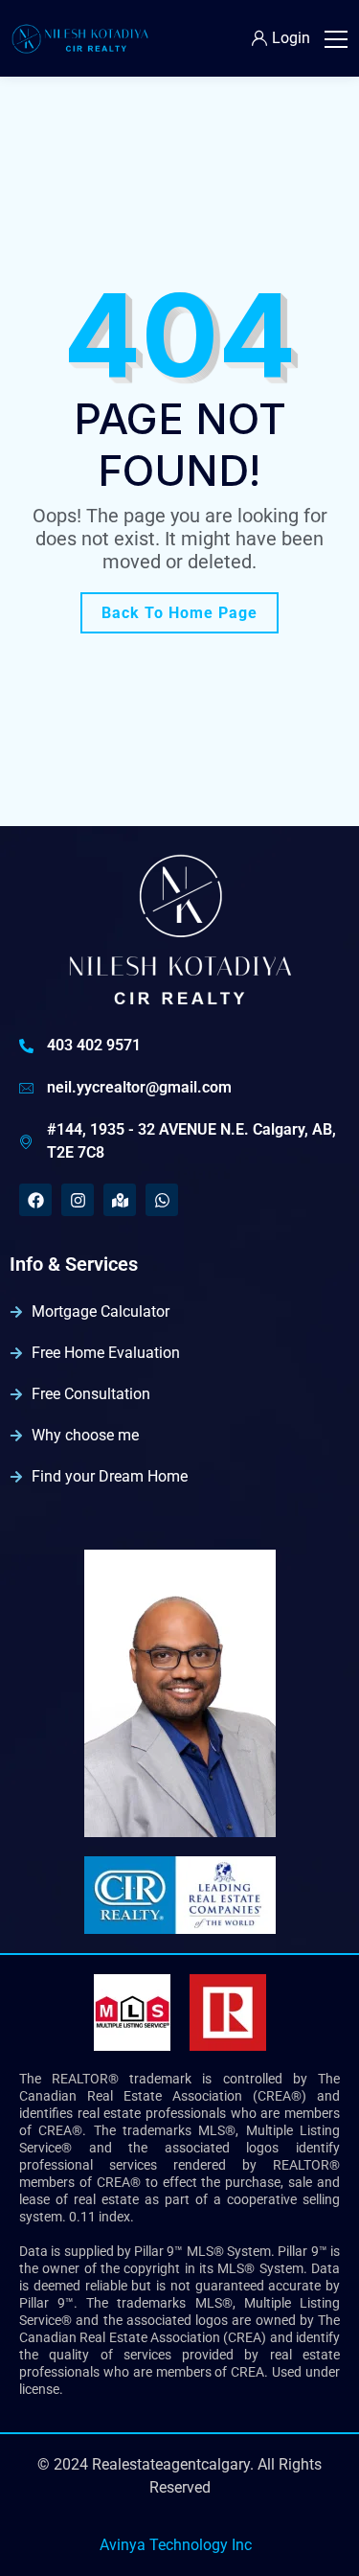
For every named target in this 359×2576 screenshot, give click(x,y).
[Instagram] (78, 1200)
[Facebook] (35, 1200)
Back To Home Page (179, 613)
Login (291, 38)
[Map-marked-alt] (120, 1200)
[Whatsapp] (162, 1200)
